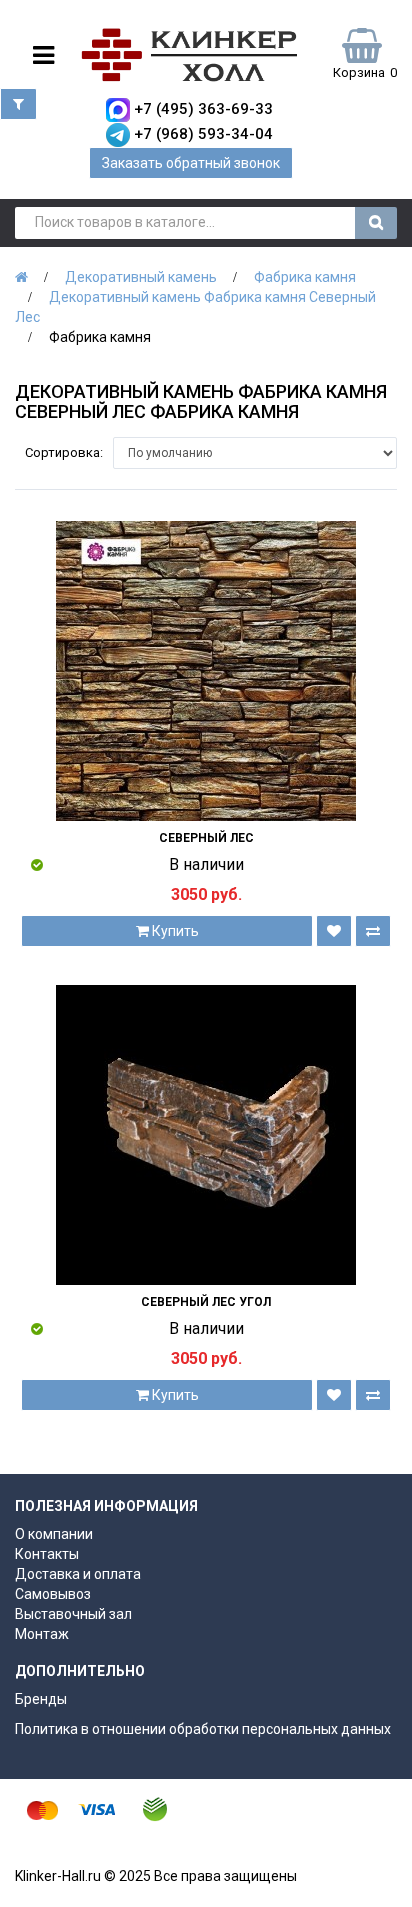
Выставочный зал (73, 1614)
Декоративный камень (141, 277)
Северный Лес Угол (206, 1302)
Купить (174, 931)
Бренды (41, 1699)
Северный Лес (206, 838)
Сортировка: (64, 452)
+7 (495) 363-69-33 (203, 109)
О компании (54, 1534)
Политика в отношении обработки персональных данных (203, 1729)
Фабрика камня (305, 277)
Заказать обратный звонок (191, 163)
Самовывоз (53, 1594)
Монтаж (42, 1634)
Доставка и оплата (78, 1574)
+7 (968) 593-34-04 (203, 134)
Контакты (47, 1554)
